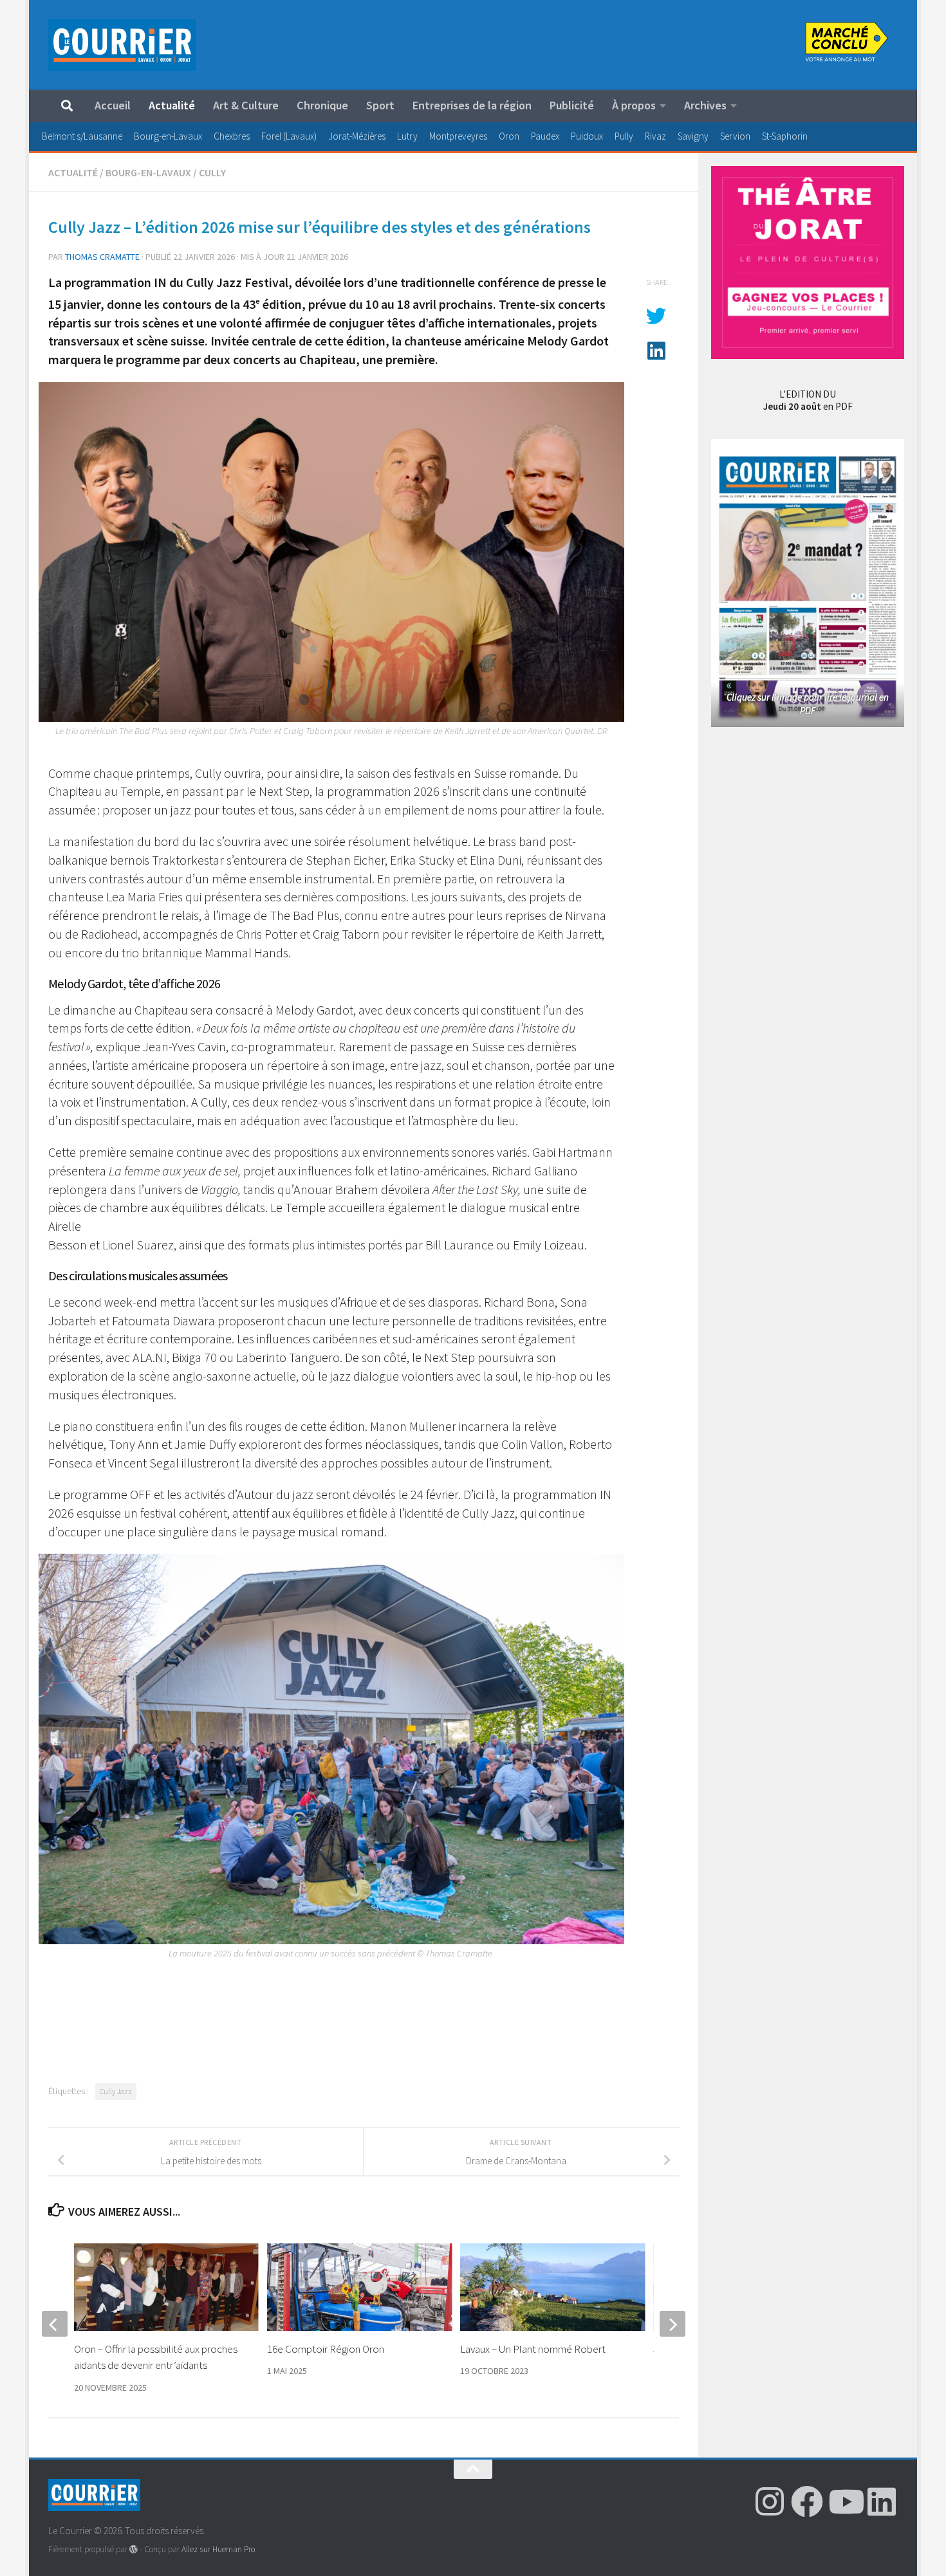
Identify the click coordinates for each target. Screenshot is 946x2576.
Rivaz (655, 136)
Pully (624, 136)
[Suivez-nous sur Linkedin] (882, 2501)
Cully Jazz (116, 2091)
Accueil (113, 105)
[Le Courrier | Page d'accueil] (122, 45)
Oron (509, 136)
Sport (380, 105)
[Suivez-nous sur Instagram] (770, 2501)
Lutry (407, 136)
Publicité (572, 105)
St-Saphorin (785, 136)
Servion (735, 136)
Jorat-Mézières (357, 136)
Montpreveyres (458, 136)
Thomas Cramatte (102, 257)
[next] (672, 2324)
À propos (634, 105)
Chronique (322, 105)
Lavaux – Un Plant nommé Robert (533, 2349)
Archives (705, 105)
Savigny (693, 136)
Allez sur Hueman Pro (218, 2549)
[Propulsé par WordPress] (134, 2549)
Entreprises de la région (472, 105)
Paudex (545, 136)
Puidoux (587, 136)
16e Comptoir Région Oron (326, 2349)
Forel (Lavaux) (289, 136)
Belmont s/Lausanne (82, 136)
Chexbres (232, 136)
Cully (212, 172)
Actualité (172, 105)
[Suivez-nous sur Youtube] (844, 2501)
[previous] (55, 2324)
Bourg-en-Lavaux (168, 136)
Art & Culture (246, 105)
